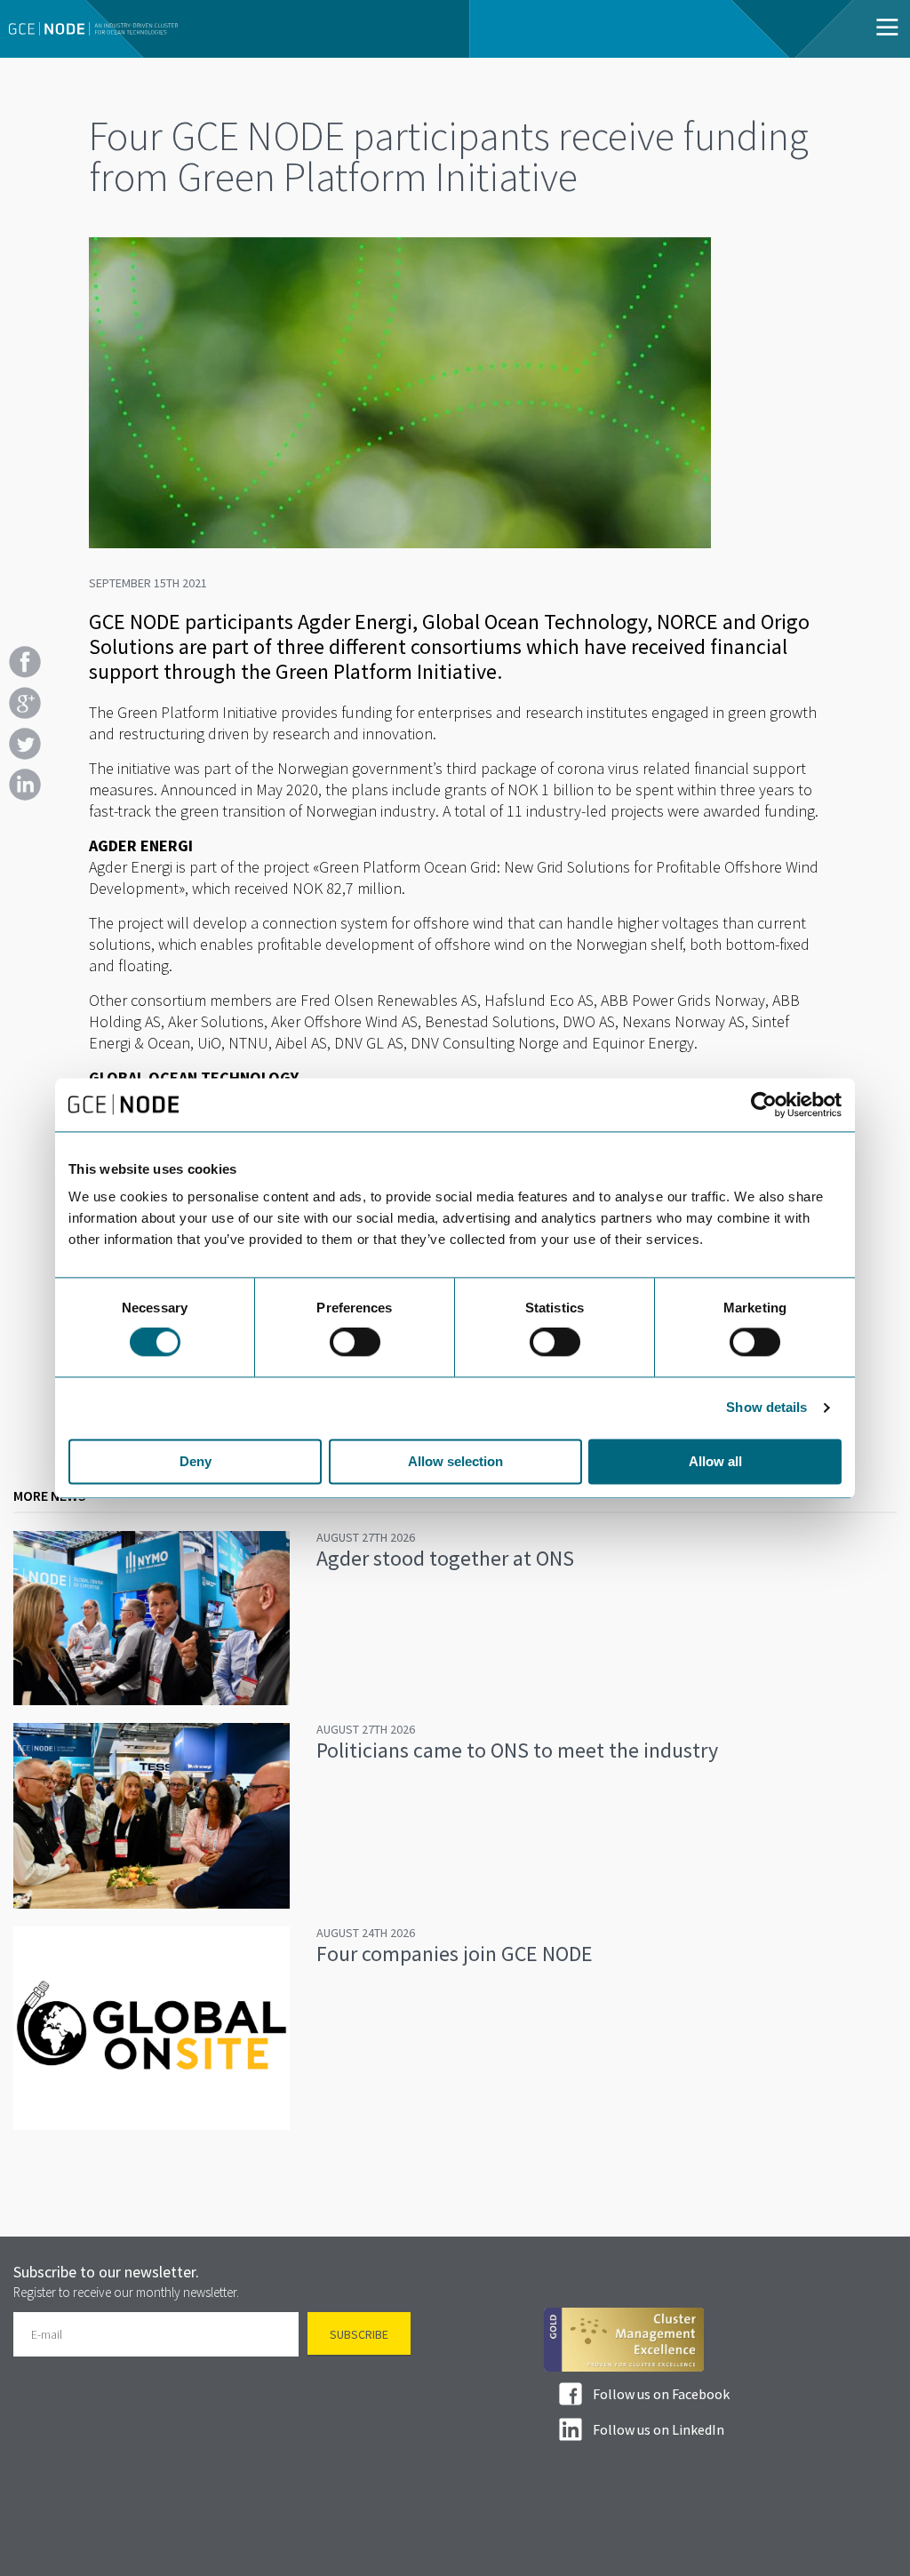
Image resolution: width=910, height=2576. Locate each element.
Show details (766, 1408)
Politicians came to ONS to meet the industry (517, 1750)
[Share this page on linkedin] (25, 785)
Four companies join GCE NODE (455, 1954)
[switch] (355, 1343)
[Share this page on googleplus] (25, 703)
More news (50, 1495)
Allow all (715, 1461)
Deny (196, 1461)
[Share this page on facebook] (25, 662)
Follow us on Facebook (661, 2394)
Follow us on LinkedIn (659, 2429)
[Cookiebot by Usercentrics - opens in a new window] (764, 1105)
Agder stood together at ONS (445, 1558)
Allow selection (455, 1461)
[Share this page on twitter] (25, 744)
